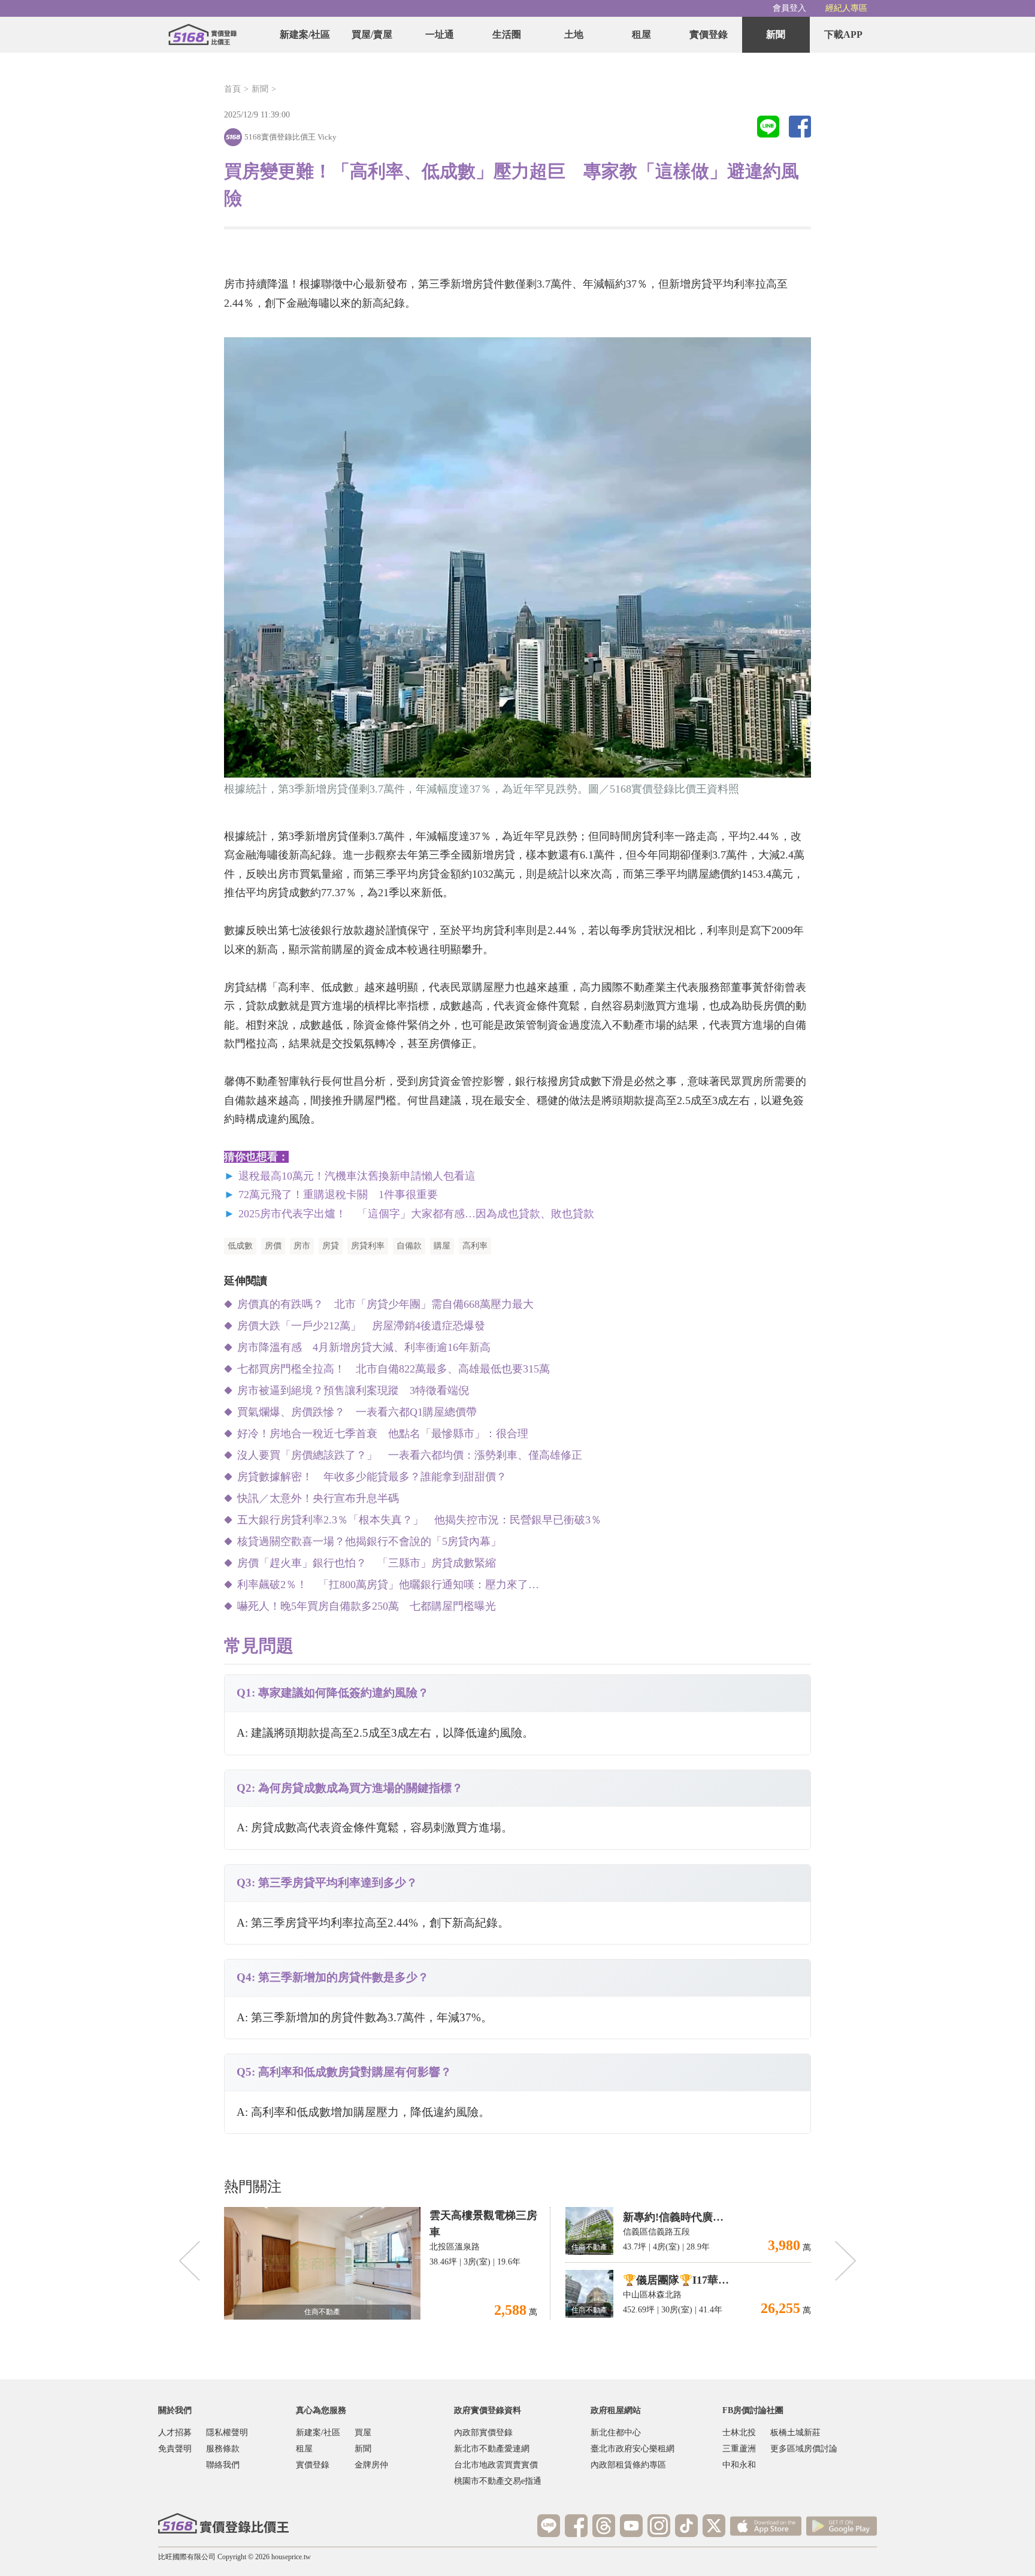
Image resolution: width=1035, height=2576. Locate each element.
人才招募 (175, 2433)
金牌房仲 (371, 2465)
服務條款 (223, 2449)
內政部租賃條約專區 (628, 2465)
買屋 (363, 2433)
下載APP (843, 34)
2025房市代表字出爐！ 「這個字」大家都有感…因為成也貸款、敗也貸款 (416, 1214)
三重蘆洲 (739, 2449)
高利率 (475, 1246)
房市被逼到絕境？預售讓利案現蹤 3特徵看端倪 (353, 1390)
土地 (574, 34)
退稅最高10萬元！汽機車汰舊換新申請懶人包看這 (357, 1176)
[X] (714, 2526)
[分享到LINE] (768, 128)
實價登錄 (709, 34)
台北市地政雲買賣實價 (496, 2465)
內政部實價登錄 (483, 2433)
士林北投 (739, 2433)
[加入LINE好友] (549, 2526)
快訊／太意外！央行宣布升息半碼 (318, 1498)
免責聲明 (175, 2449)
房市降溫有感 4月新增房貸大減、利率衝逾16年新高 (364, 1347)
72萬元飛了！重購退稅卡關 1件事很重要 (338, 1195)
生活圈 (507, 34)
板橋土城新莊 (795, 2433)
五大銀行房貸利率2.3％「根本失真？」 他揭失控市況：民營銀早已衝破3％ (419, 1520)
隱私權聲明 (227, 2433)
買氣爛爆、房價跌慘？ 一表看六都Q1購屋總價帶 (357, 1412)
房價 (273, 1246)
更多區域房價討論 (804, 2449)
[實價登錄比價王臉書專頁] (576, 2526)
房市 (302, 1246)
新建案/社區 (305, 34)
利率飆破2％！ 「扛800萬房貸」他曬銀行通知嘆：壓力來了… (388, 1585)
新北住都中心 (616, 2433)
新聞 (776, 34)
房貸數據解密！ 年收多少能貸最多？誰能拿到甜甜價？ (377, 1477)
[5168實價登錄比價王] (223, 2523)
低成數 (240, 1246)
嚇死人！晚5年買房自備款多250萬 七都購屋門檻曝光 (367, 1606)
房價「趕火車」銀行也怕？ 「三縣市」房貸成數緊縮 (367, 1563)
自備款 (409, 1246)
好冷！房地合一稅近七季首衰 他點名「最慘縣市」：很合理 (383, 1434)
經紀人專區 (846, 8)
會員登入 (789, 8)
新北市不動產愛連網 (492, 2449)
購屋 (442, 1246)
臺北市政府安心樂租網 (632, 2449)
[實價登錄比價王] (202, 35)
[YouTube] (631, 2526)
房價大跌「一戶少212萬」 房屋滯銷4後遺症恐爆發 (361, 1326)
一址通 (440, 34)
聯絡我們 (223, 2465)
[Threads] (604, 2526)
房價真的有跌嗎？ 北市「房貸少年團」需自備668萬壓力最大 (385, 1304)
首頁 (232, 89)
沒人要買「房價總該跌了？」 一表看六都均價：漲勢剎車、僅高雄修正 (410, 1455)
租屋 (641, 34)
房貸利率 (368, 1246)
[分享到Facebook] (800, 128)
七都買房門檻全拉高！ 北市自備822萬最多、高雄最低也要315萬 (394, 1369)
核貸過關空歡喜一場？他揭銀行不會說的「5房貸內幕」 (369, 1541)
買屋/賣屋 (372, 34)
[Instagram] (659, 2526)
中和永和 (739, 2465)
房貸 (331, 1246)
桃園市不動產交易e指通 (498, 2481)
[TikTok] (686, 2526)
